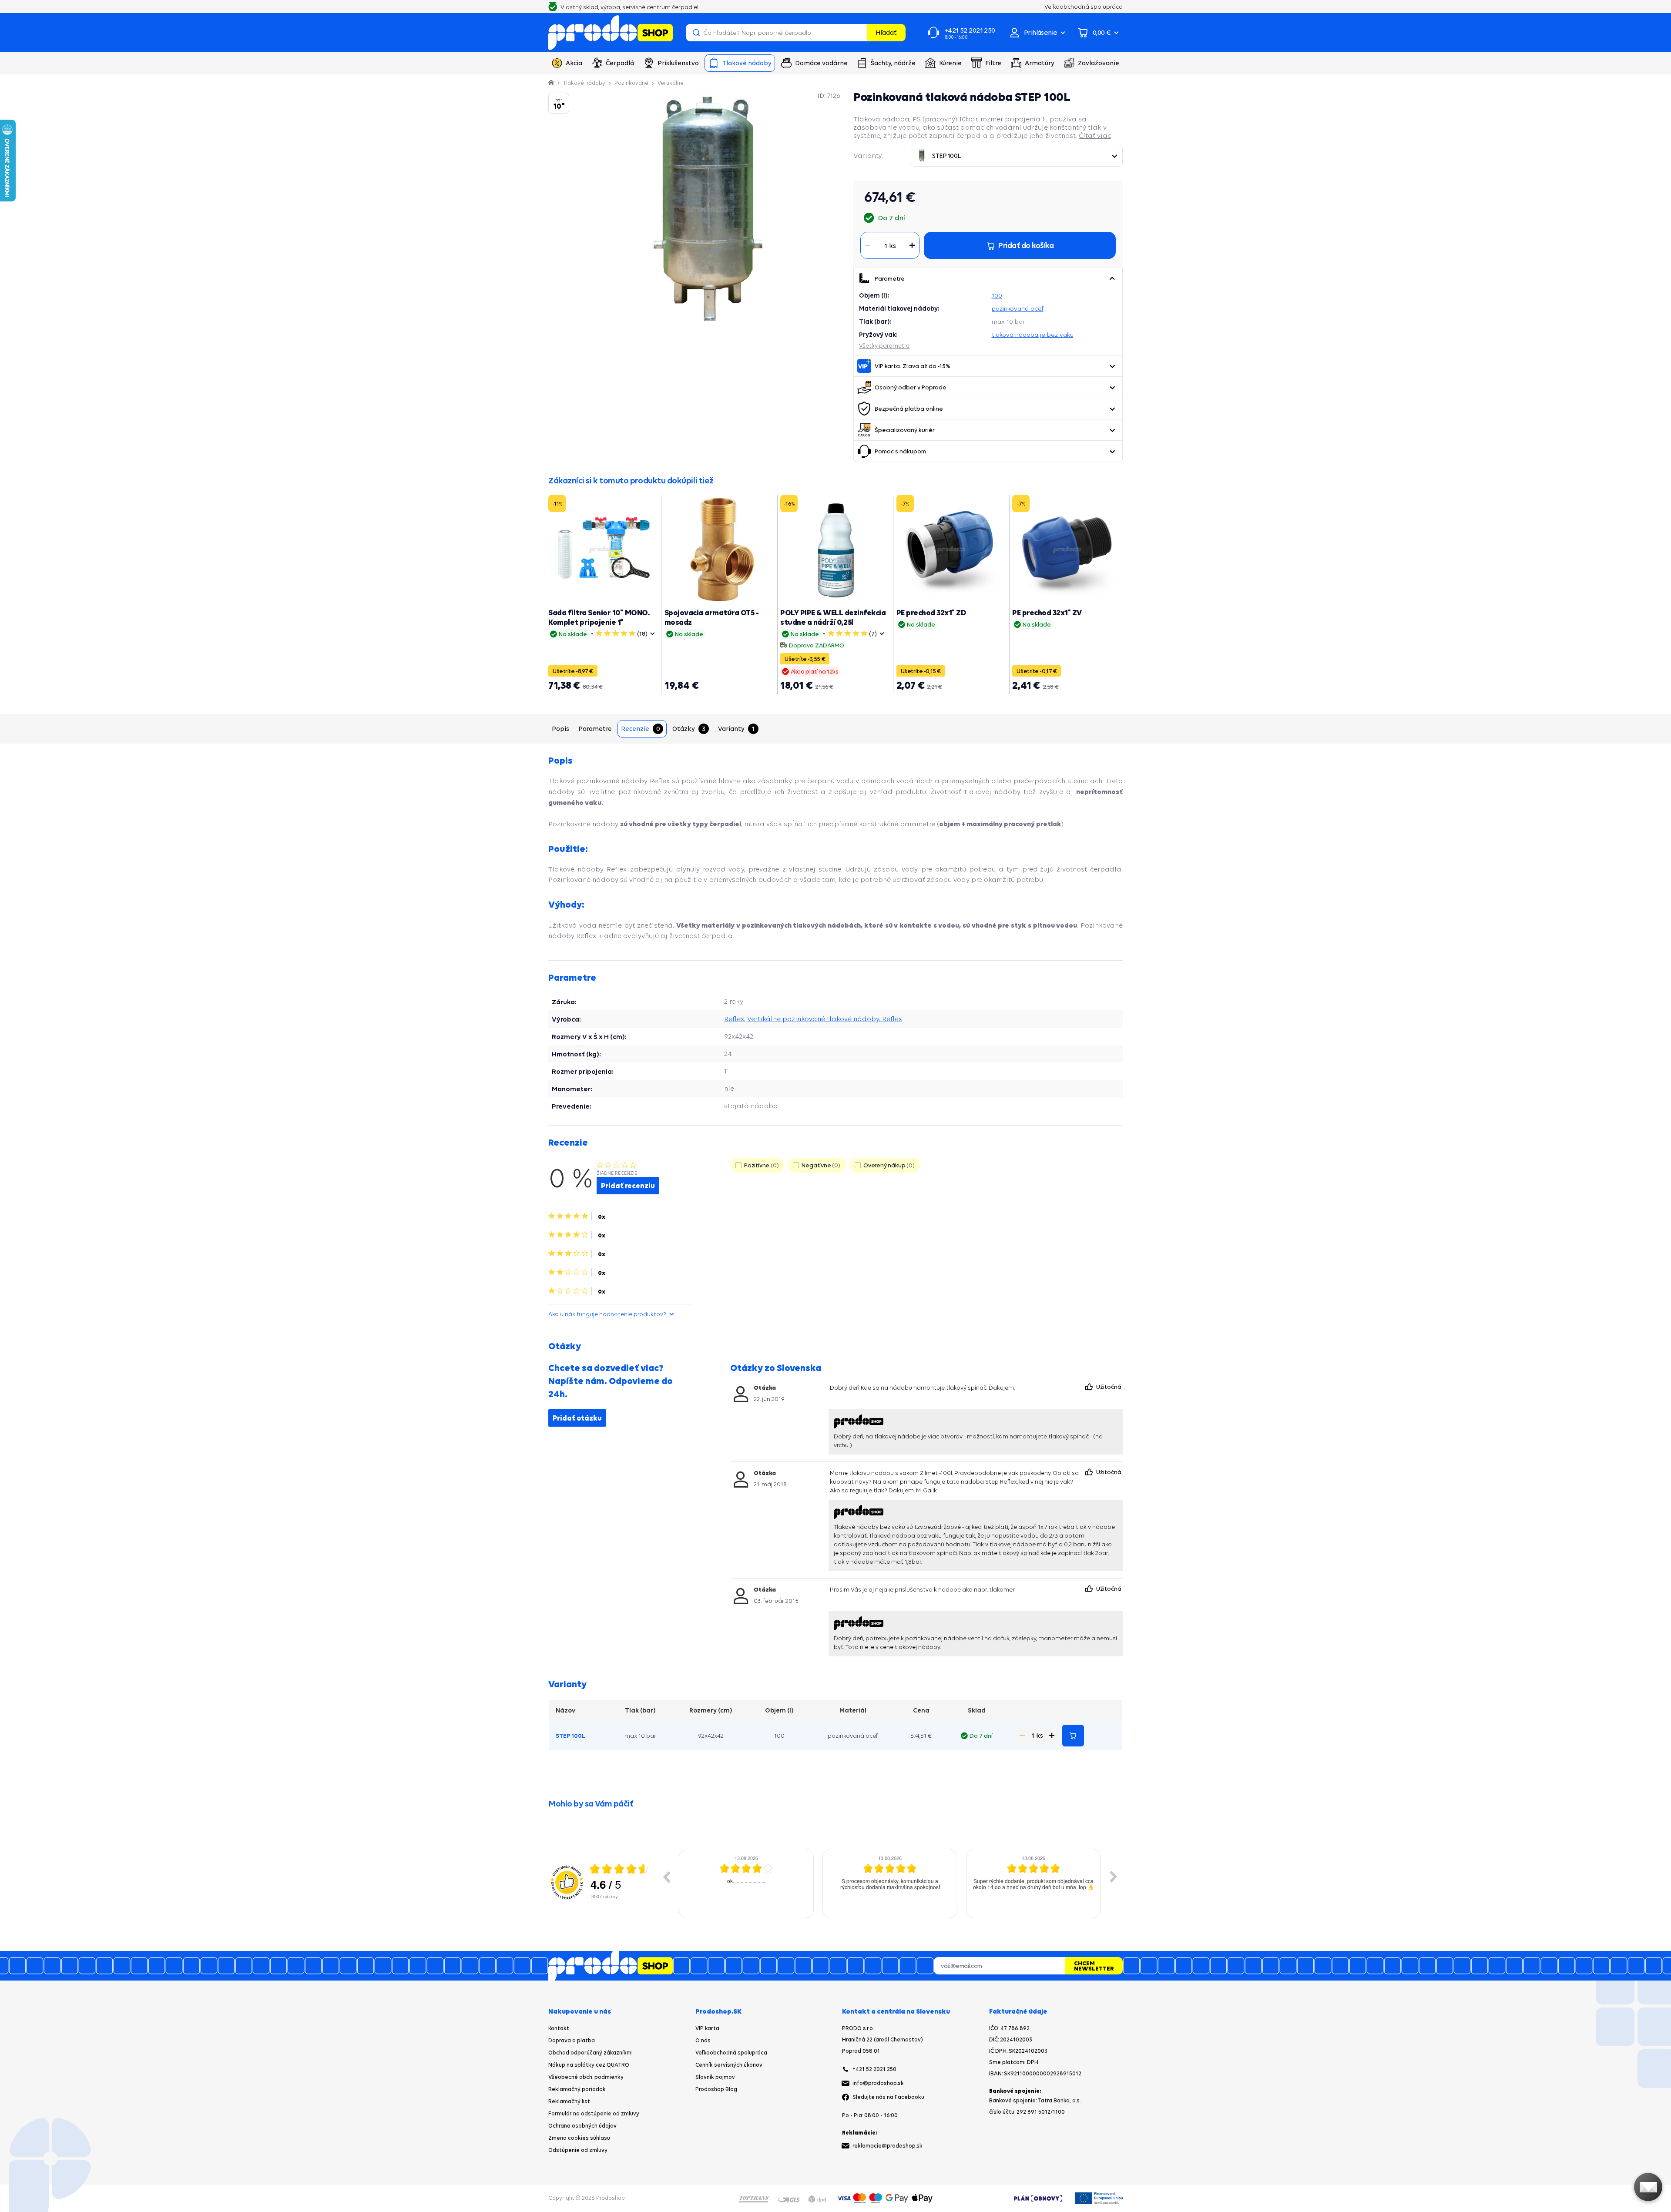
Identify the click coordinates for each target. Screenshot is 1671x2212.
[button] (1112, 278)
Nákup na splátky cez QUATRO (589, 2065)
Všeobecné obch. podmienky (586, 2077)
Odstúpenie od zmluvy (578, 2150)
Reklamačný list (569, 2101)
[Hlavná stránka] (552, 83)
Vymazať (859, 33)
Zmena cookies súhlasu (579, 2138)
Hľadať (886, 32)
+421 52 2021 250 (874, 2069)
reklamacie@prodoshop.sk (888, 2146)
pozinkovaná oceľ (1018, 308)
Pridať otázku (577, 1418)
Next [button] (1114, 1877)
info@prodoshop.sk (878, 2083)
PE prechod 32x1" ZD (931, 612)
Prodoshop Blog (716, 2089)
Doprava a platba (572, 2040)
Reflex (734, 1019)
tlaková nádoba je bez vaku (1033, 335)
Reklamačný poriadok (577, 2089)
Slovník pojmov (715, 2077)
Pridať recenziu (628, 1186)
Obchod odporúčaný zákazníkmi (591, 2053)
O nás (703, 2040)
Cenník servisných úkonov (729, 2065)
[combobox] (1017, 156)
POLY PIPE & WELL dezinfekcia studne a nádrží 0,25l (833, 617)
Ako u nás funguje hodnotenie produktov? (607, 1314)
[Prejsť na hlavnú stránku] (611, 33)
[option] (746, 1884)
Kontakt (559, 2028)
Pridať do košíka (1073, 1736)
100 (997, 295)
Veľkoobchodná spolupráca (731, 2053)
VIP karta (707, 2028)
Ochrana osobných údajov (582, 2126)
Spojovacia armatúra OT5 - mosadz (712, 617)
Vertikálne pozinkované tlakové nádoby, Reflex (825, 1019)
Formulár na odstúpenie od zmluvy (594, 2113)
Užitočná (1109, 1387)
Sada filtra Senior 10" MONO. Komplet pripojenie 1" (599, 617)
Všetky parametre (884, 345)
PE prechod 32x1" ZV (1047, 612)
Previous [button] (666, 1877)
